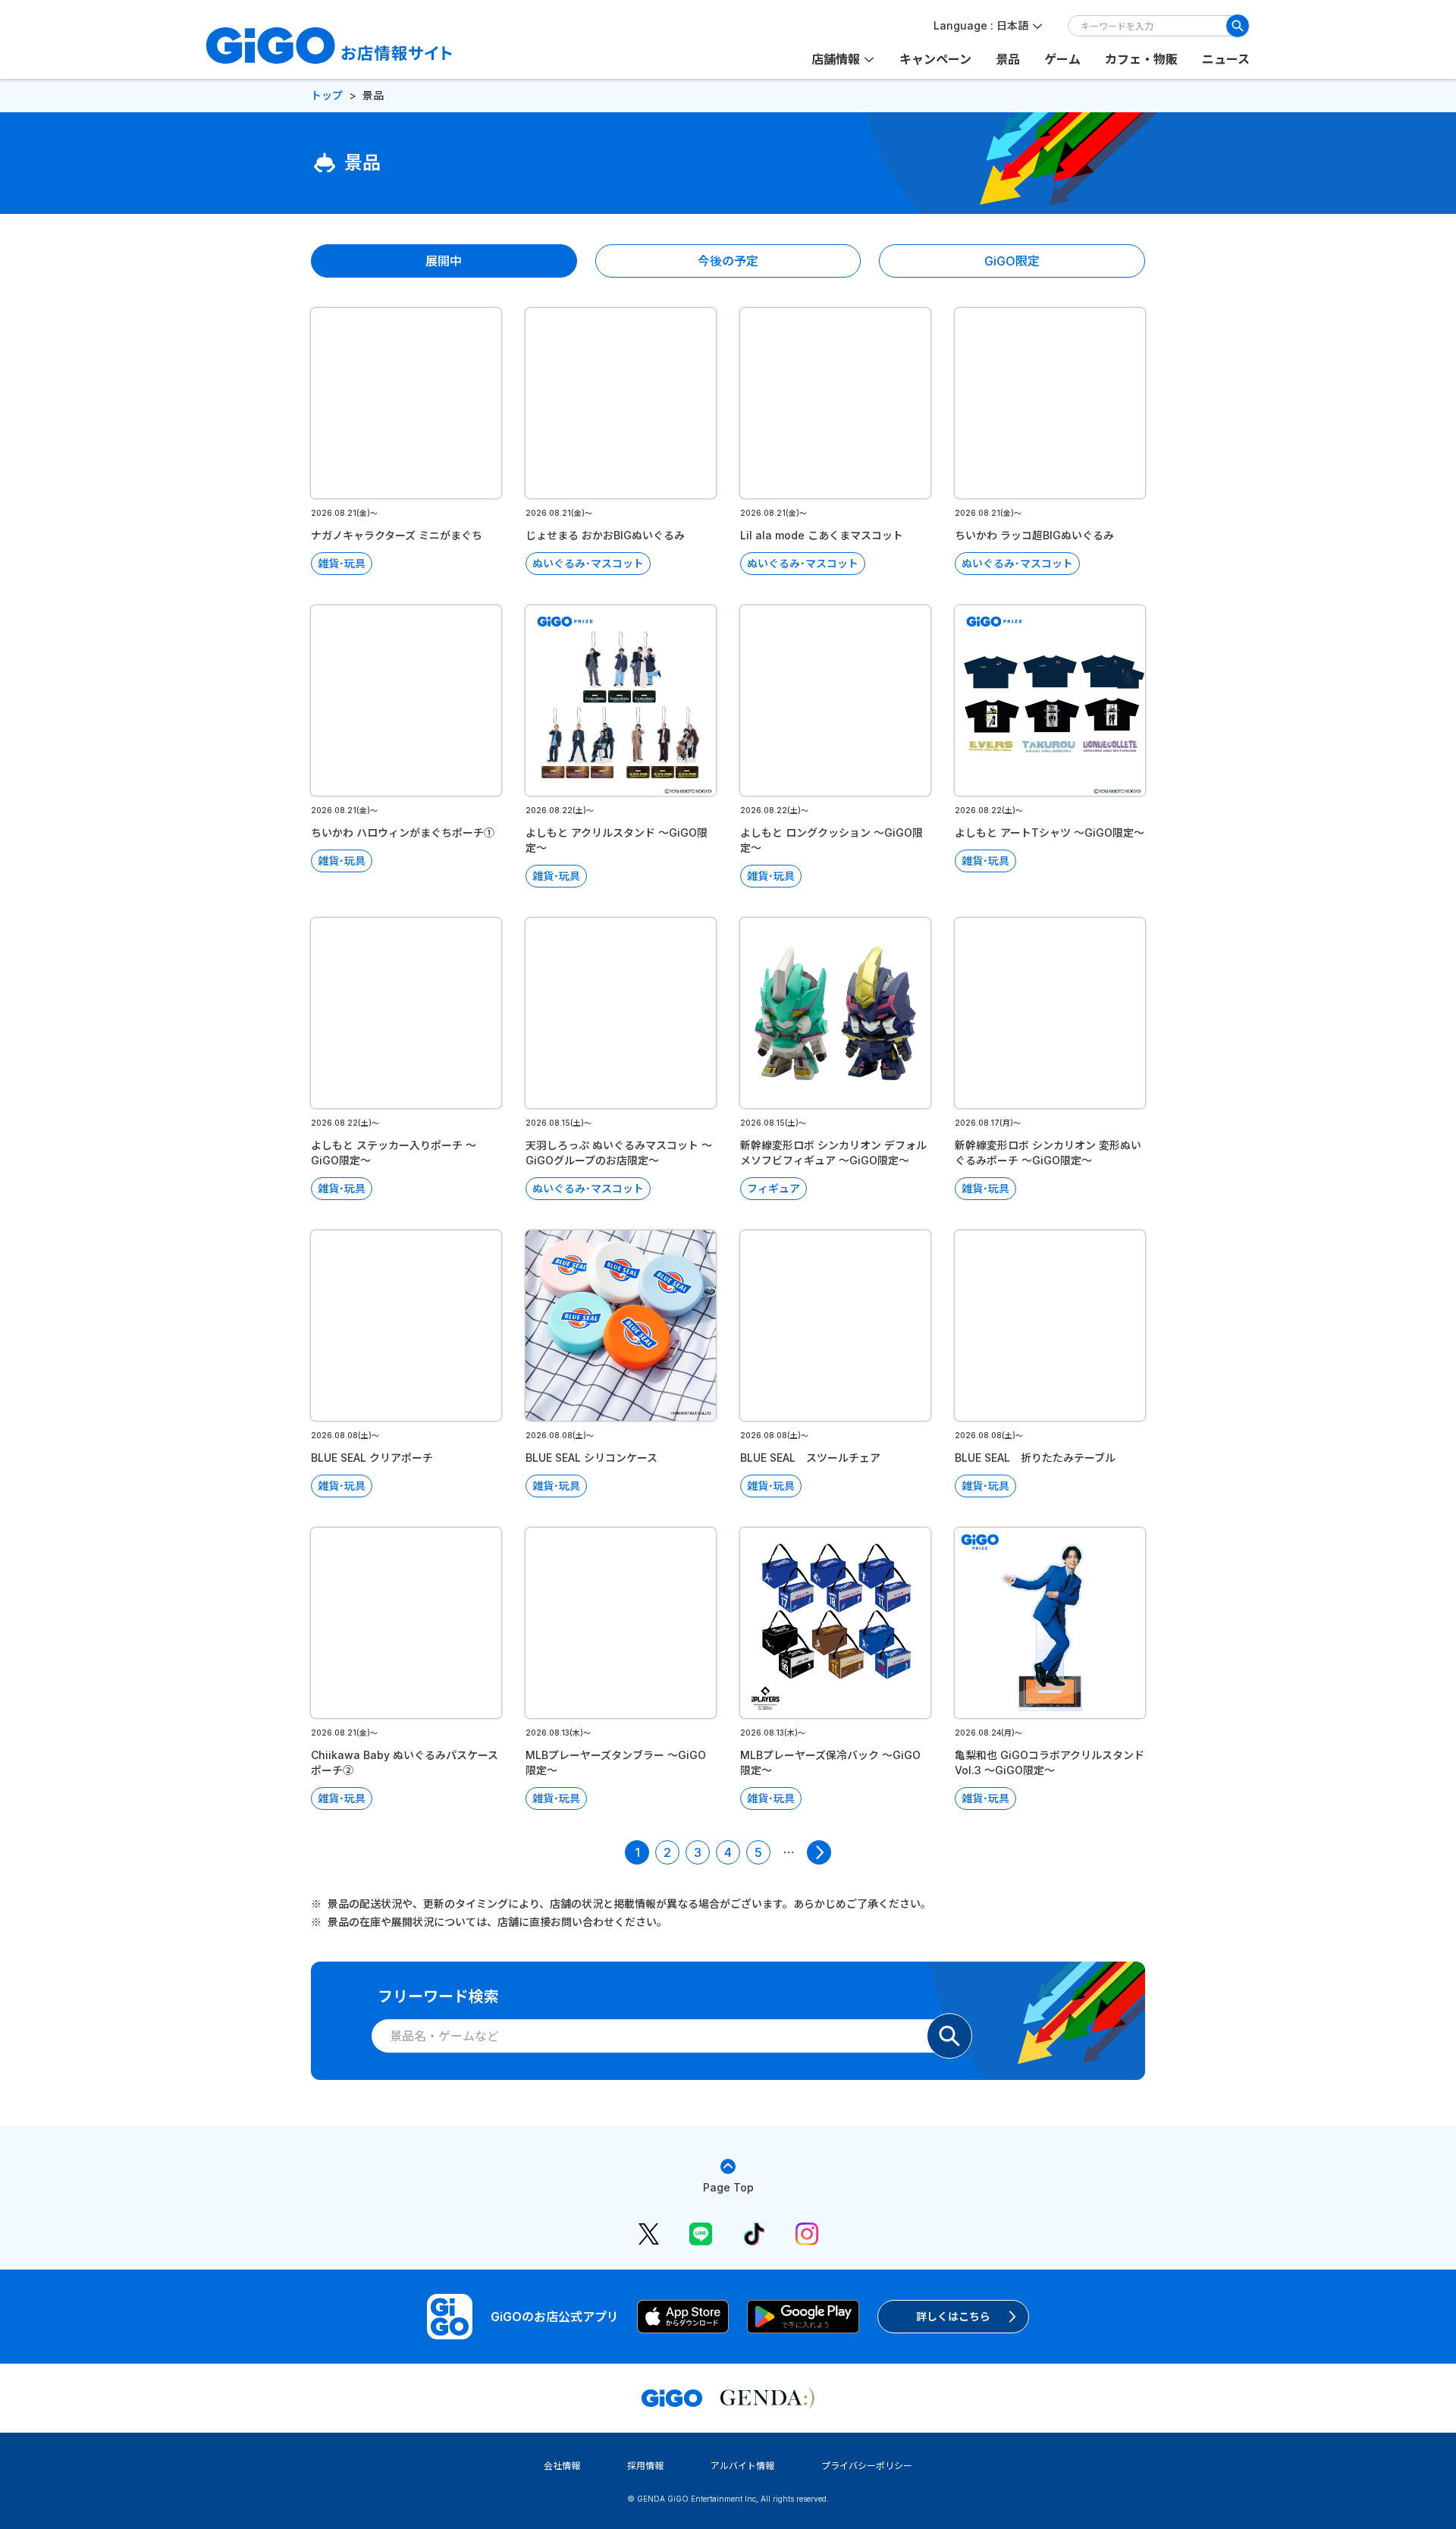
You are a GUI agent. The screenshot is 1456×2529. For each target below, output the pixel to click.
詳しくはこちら (953, 2316)
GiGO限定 (1012, 261)
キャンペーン (935, 59)
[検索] (1238, 26)
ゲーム (1062, 59)
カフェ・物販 (1141, 59)
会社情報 (562, 2466)
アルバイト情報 (742, 2466)
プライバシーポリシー (867, 2466)
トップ (327, 95)
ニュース (1226, 59)
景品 (1008, 59)
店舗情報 (836, 59)
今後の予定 (728, 261)
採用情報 (645, 2466)
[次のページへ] (819, 1852)
